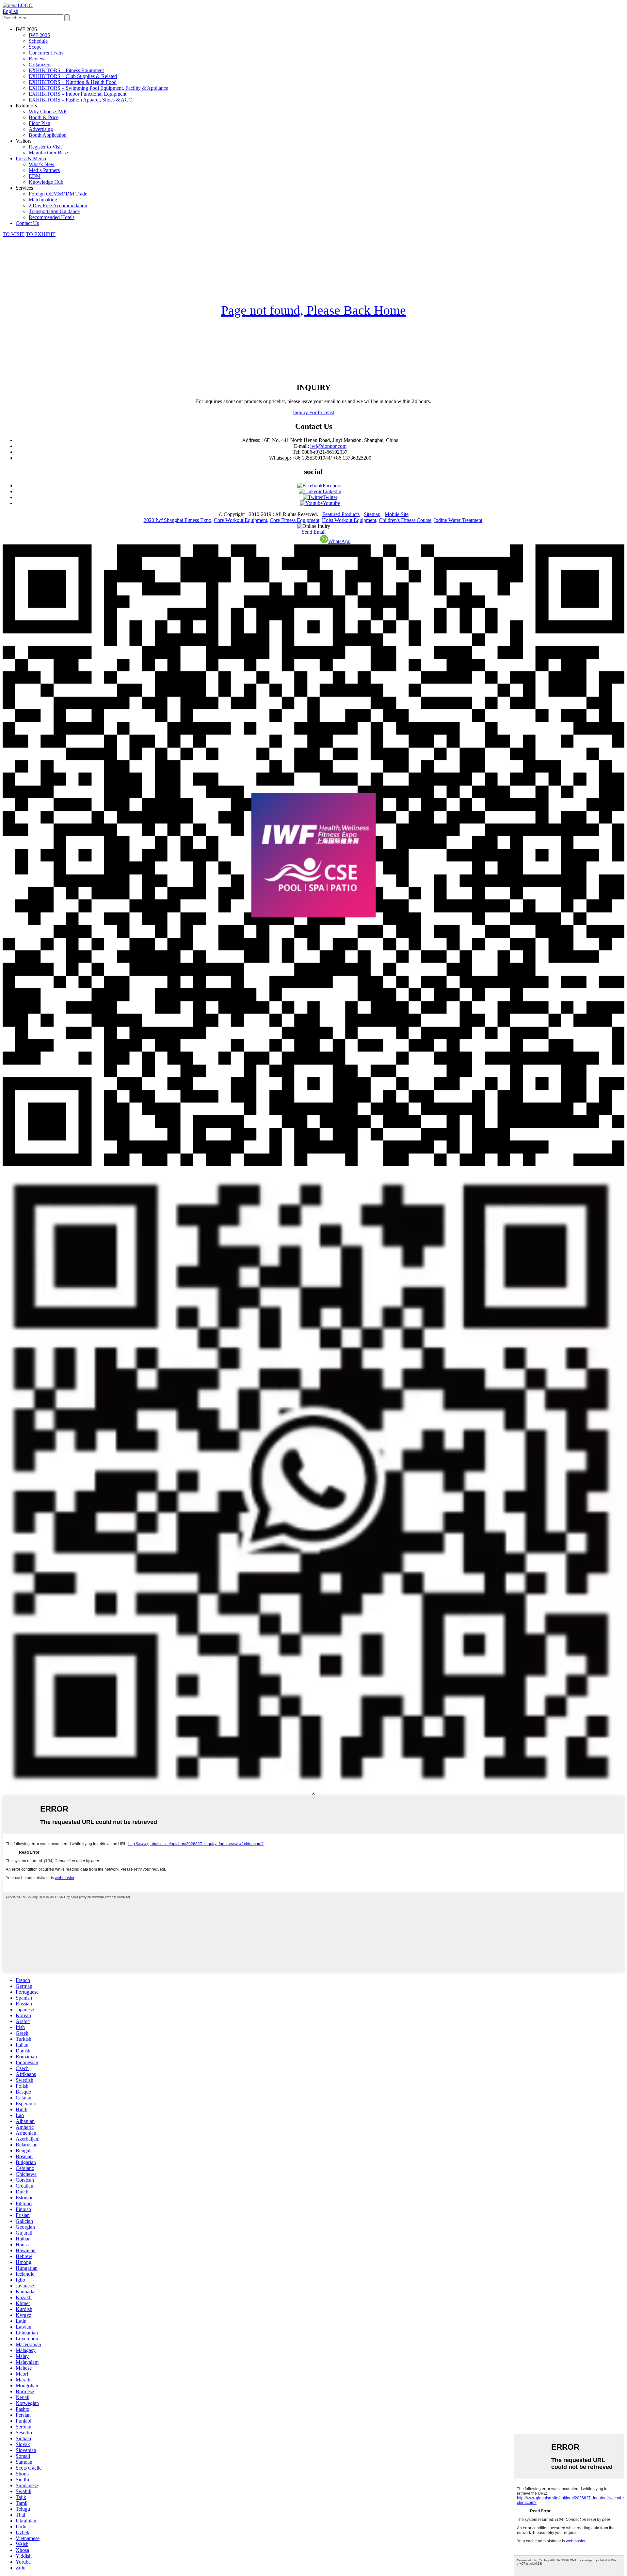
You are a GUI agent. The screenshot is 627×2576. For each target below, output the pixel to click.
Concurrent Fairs (46, 53)
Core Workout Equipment (241, 520)
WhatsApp (339, 541)
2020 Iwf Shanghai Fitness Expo (177, 520)
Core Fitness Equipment (295, 520)
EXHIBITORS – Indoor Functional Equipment (78, 94)
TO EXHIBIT (41, 234)
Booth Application (48, 135)
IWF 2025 (39, 35)
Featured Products (341, 514)
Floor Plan (40, 123)
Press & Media (31, 158)
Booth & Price (44, 117)
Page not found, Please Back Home (313, 310)
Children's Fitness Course (405, 520)
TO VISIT (14, 234)
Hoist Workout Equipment (349, 520)
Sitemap (372, 514)
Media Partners (44, 170)
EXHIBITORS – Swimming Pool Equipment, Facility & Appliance (98, 88)
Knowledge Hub (46, 182)
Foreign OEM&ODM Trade (58, 194)
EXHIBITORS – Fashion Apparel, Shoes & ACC (80, 100)
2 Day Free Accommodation (58, 205)
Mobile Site (397, 514)
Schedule (38, 41)
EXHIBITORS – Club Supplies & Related (73, 76)
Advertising (41, 129)
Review (37, 59)
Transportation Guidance (54, 211)
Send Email (314, 532)
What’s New (42, 164)
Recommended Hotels (52, 217)
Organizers (40, 64)
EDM (35, 176)
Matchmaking (43, 200)
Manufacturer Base (48, 153)
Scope (35, 47)
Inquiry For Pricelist (313, 412)
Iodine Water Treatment (458, 520)
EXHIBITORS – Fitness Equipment (66, 70)
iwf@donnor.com (328, 446)
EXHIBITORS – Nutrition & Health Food (73, 82)
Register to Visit (45, 147)
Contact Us (27, 223)
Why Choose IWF (48, 111)
